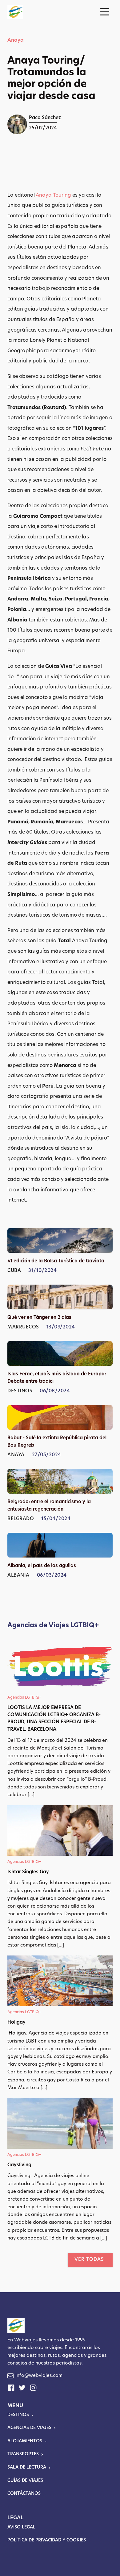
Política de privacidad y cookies (47, 2540)
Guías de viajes (25, 2481)
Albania (18, 1576)
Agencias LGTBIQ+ (24, 1698)
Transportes (23, 2454)
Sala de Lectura (27, 2467)
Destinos (20, 1391)
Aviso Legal (21, 2527)
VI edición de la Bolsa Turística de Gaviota (56, 1261)
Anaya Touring (53, 195)
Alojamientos (25, 2441)
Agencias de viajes (29, 2428)
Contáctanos (24, 2494)
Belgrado (21, 1519)
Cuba (14, 1271)
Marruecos (23, 1327)
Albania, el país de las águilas (42, 1566)
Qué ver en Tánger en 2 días (39, 1318)
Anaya (16, 40)
